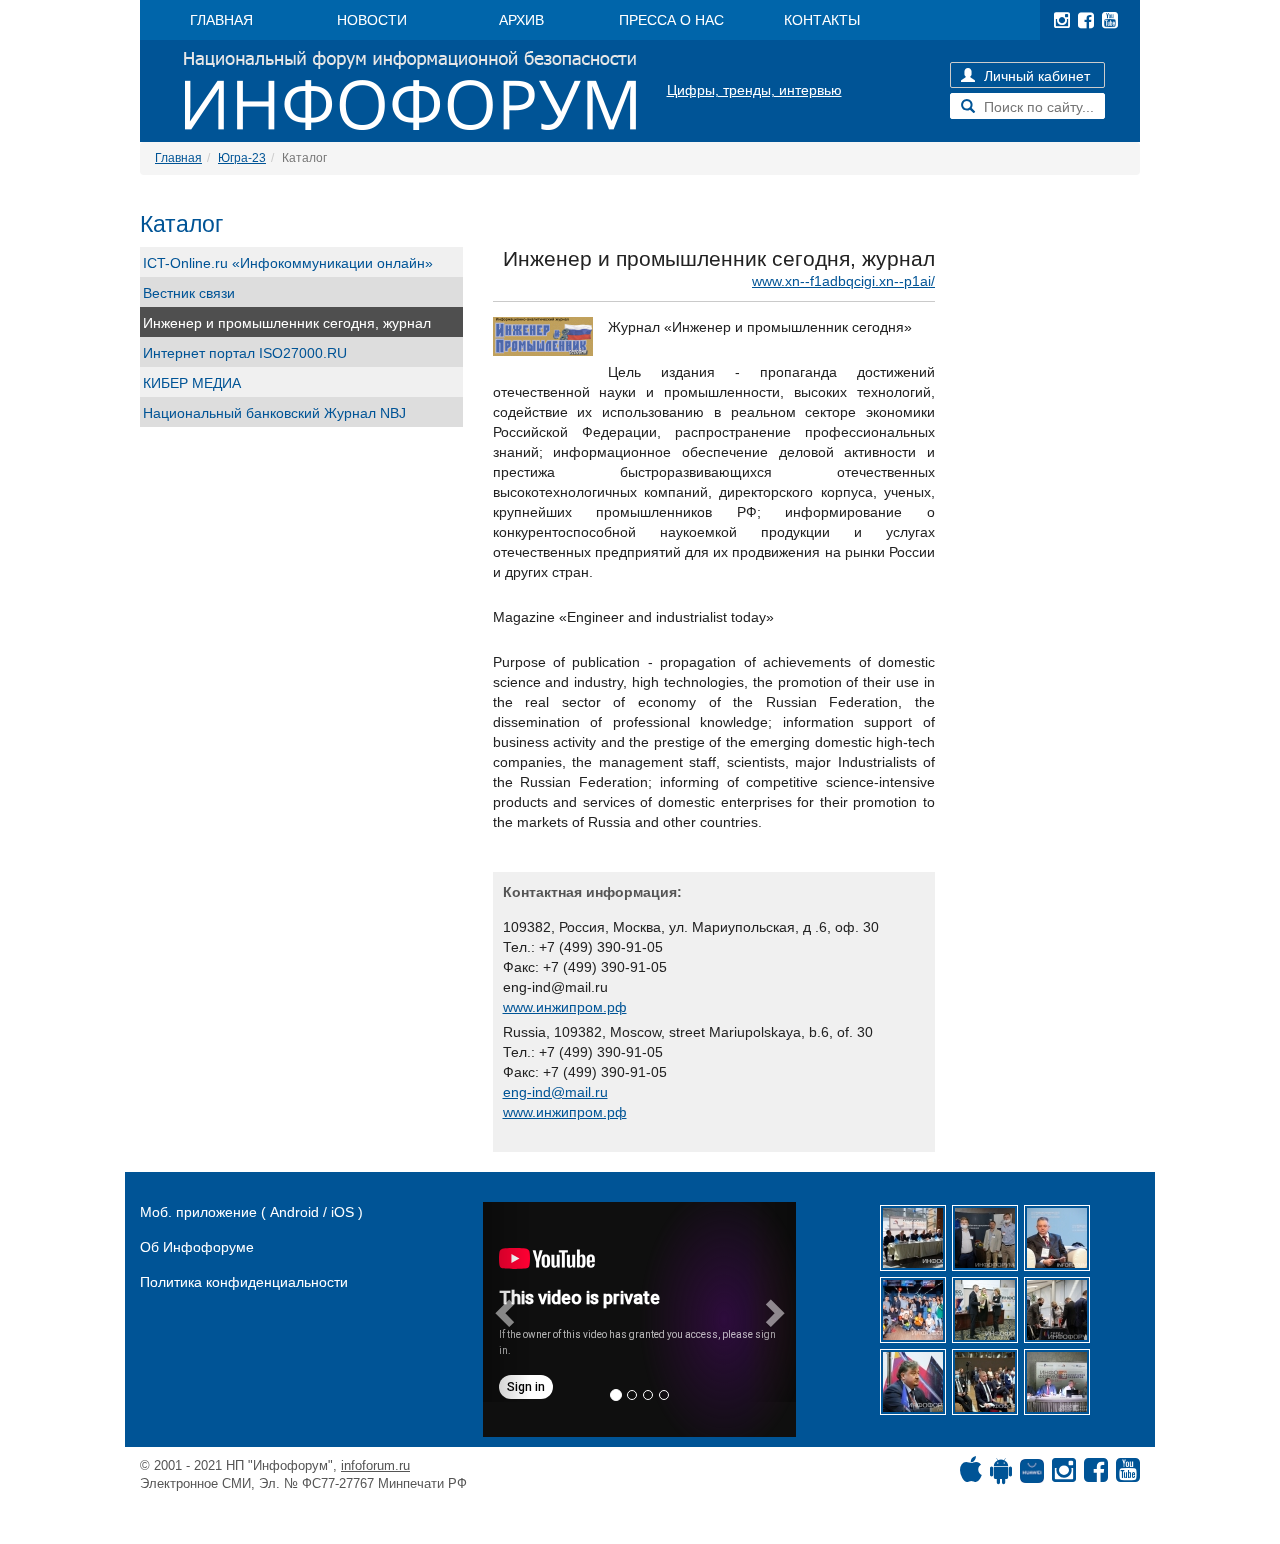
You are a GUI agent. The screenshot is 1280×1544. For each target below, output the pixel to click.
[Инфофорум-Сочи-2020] (985, 1382)
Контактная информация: (592, 892)
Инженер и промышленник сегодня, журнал (287, 323)
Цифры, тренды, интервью (754, 90)
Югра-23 (242, 158)
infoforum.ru (375, 1465)
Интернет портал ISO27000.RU (245, 353)
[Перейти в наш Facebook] (1086, 20)
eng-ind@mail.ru (555, 1092)
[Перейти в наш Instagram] (1062, 20)
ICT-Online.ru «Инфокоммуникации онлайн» (288, 263)
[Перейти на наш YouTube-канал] (1110, 20)
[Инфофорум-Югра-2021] (1057, 1238)
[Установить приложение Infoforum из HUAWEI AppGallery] (1032, 1475)
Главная (178, 158)
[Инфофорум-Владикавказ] (1057, 1382)
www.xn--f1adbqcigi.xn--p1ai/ (843, 281)
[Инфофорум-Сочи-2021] (985, 1238)
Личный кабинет (1035, 76)
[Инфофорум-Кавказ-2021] (913, 1238)
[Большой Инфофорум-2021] (1057, 1310)
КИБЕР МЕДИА (192, 383)
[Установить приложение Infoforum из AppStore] (971, 1475)
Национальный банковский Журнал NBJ (274, 413)
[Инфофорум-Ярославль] (913, 1310)
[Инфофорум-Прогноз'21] (913, 1382)
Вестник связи (189, 293)
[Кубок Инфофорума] (985, 1310)
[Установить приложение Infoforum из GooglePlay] (1001, 1475)
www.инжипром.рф (565, 1007)
